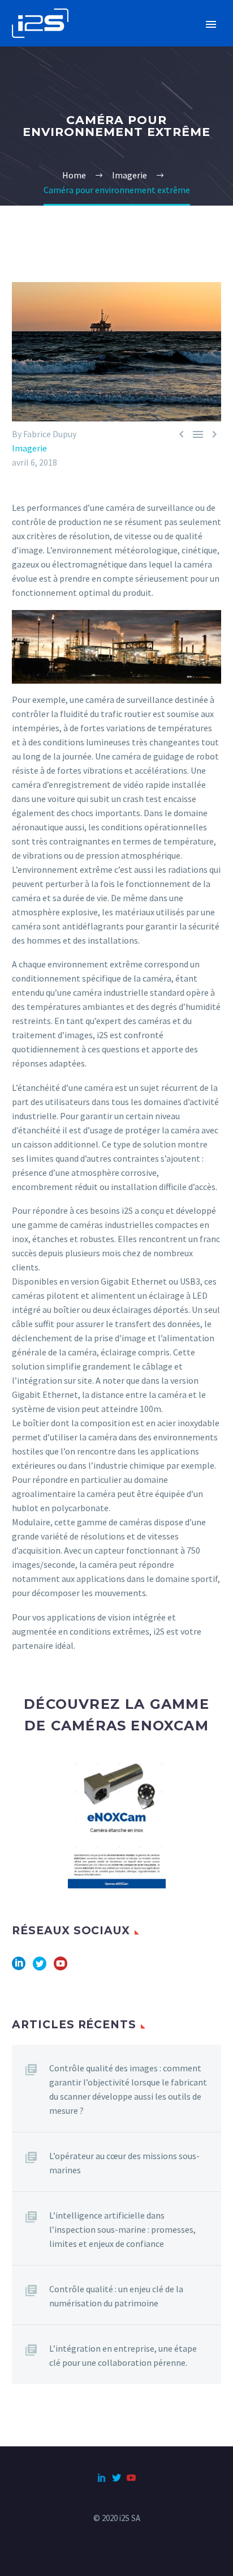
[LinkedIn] (102, 2477)
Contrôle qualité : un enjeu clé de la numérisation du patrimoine (116, 2296)
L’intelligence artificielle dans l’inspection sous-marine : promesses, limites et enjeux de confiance (122, 2229)
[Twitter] (116, 2477)
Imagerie (29, 448)
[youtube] (61, 1967)
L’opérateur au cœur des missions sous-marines (124, 2163)
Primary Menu (211, 24)
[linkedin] (19, 1967)
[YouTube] (131, 2477)
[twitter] (40, 1967)
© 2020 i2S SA (117, 2519)
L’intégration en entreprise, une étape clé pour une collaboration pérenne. (123, 2355)
